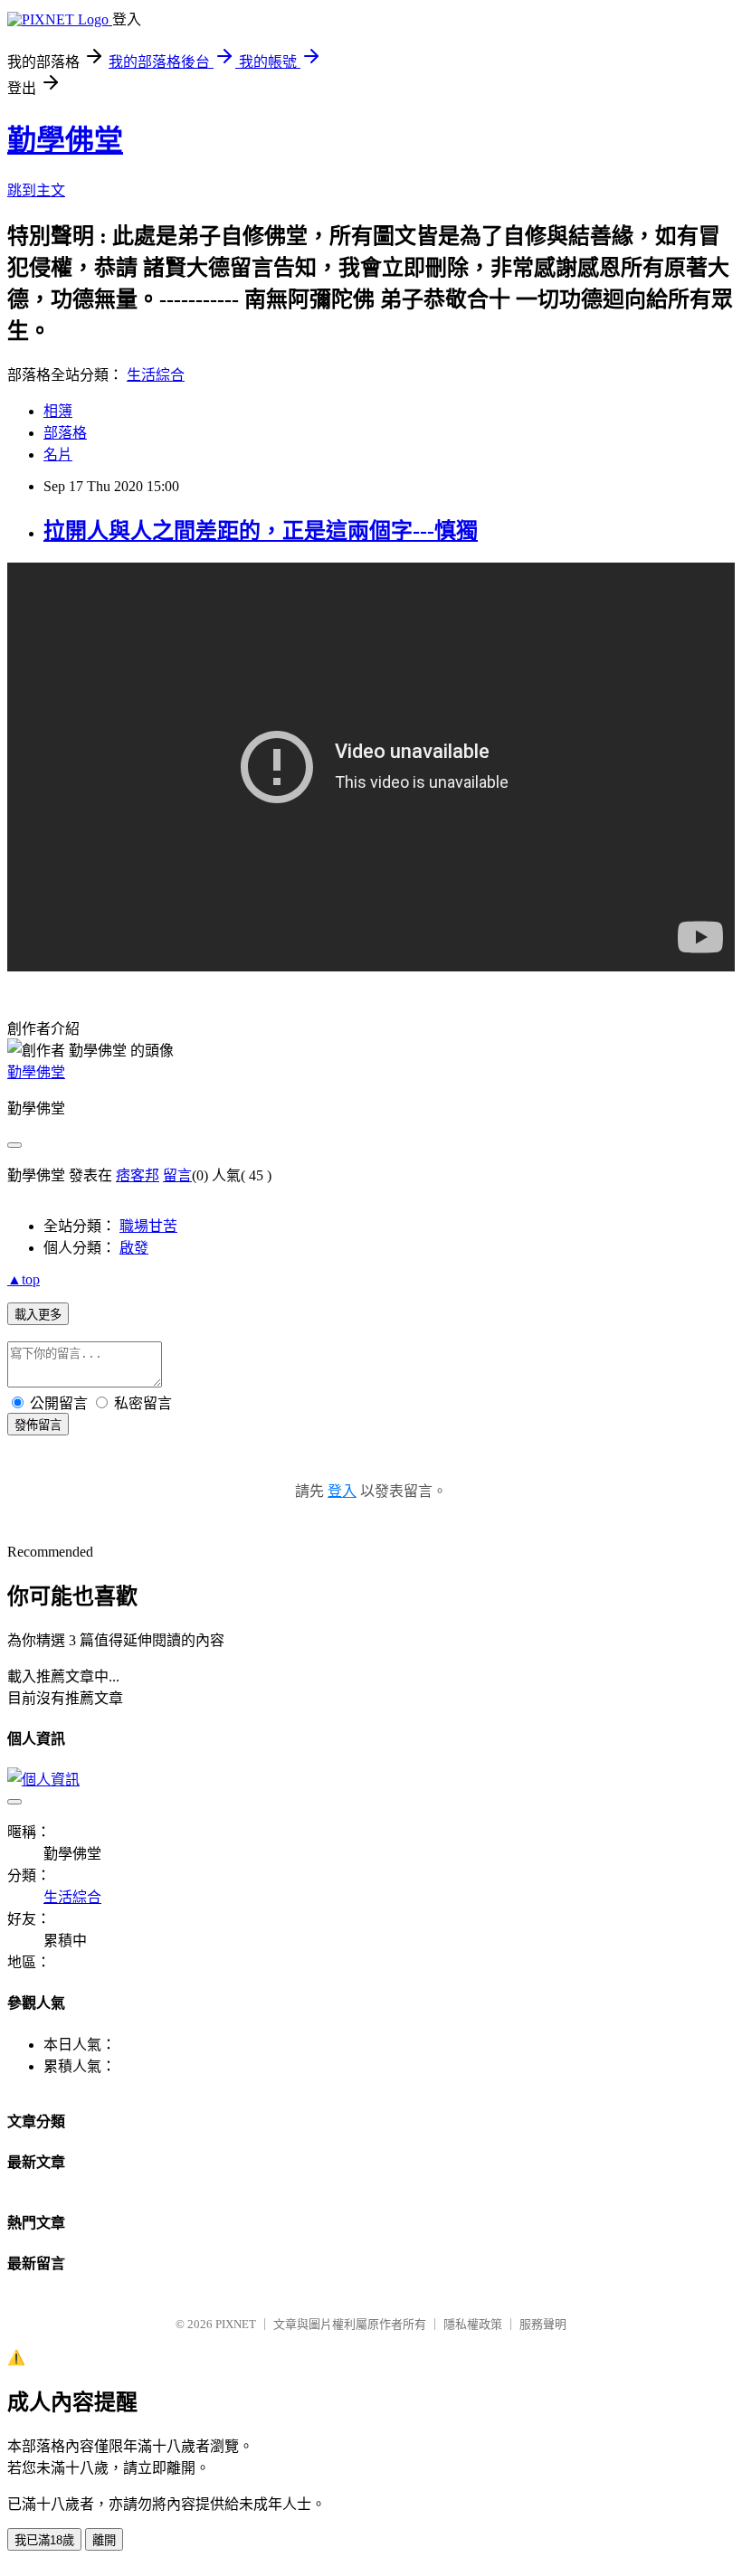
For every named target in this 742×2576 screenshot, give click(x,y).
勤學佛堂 (65, 140)
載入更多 (38, 1315)
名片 (58, 455)
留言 (177, 1175)
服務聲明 (543, 2324)
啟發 (134, 1248)
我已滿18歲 (44, 2540)
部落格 (65, 433)
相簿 (58, 411)
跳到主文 (36, 190)
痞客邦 (138, 1175)
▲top (24, 1279)
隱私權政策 (473, 2324)
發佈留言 (38, 1425)
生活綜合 (156, 375)
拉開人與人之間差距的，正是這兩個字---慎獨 (261, 531)
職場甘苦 (148, 1226)
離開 (104, 2540)
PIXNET (236, 2324)
